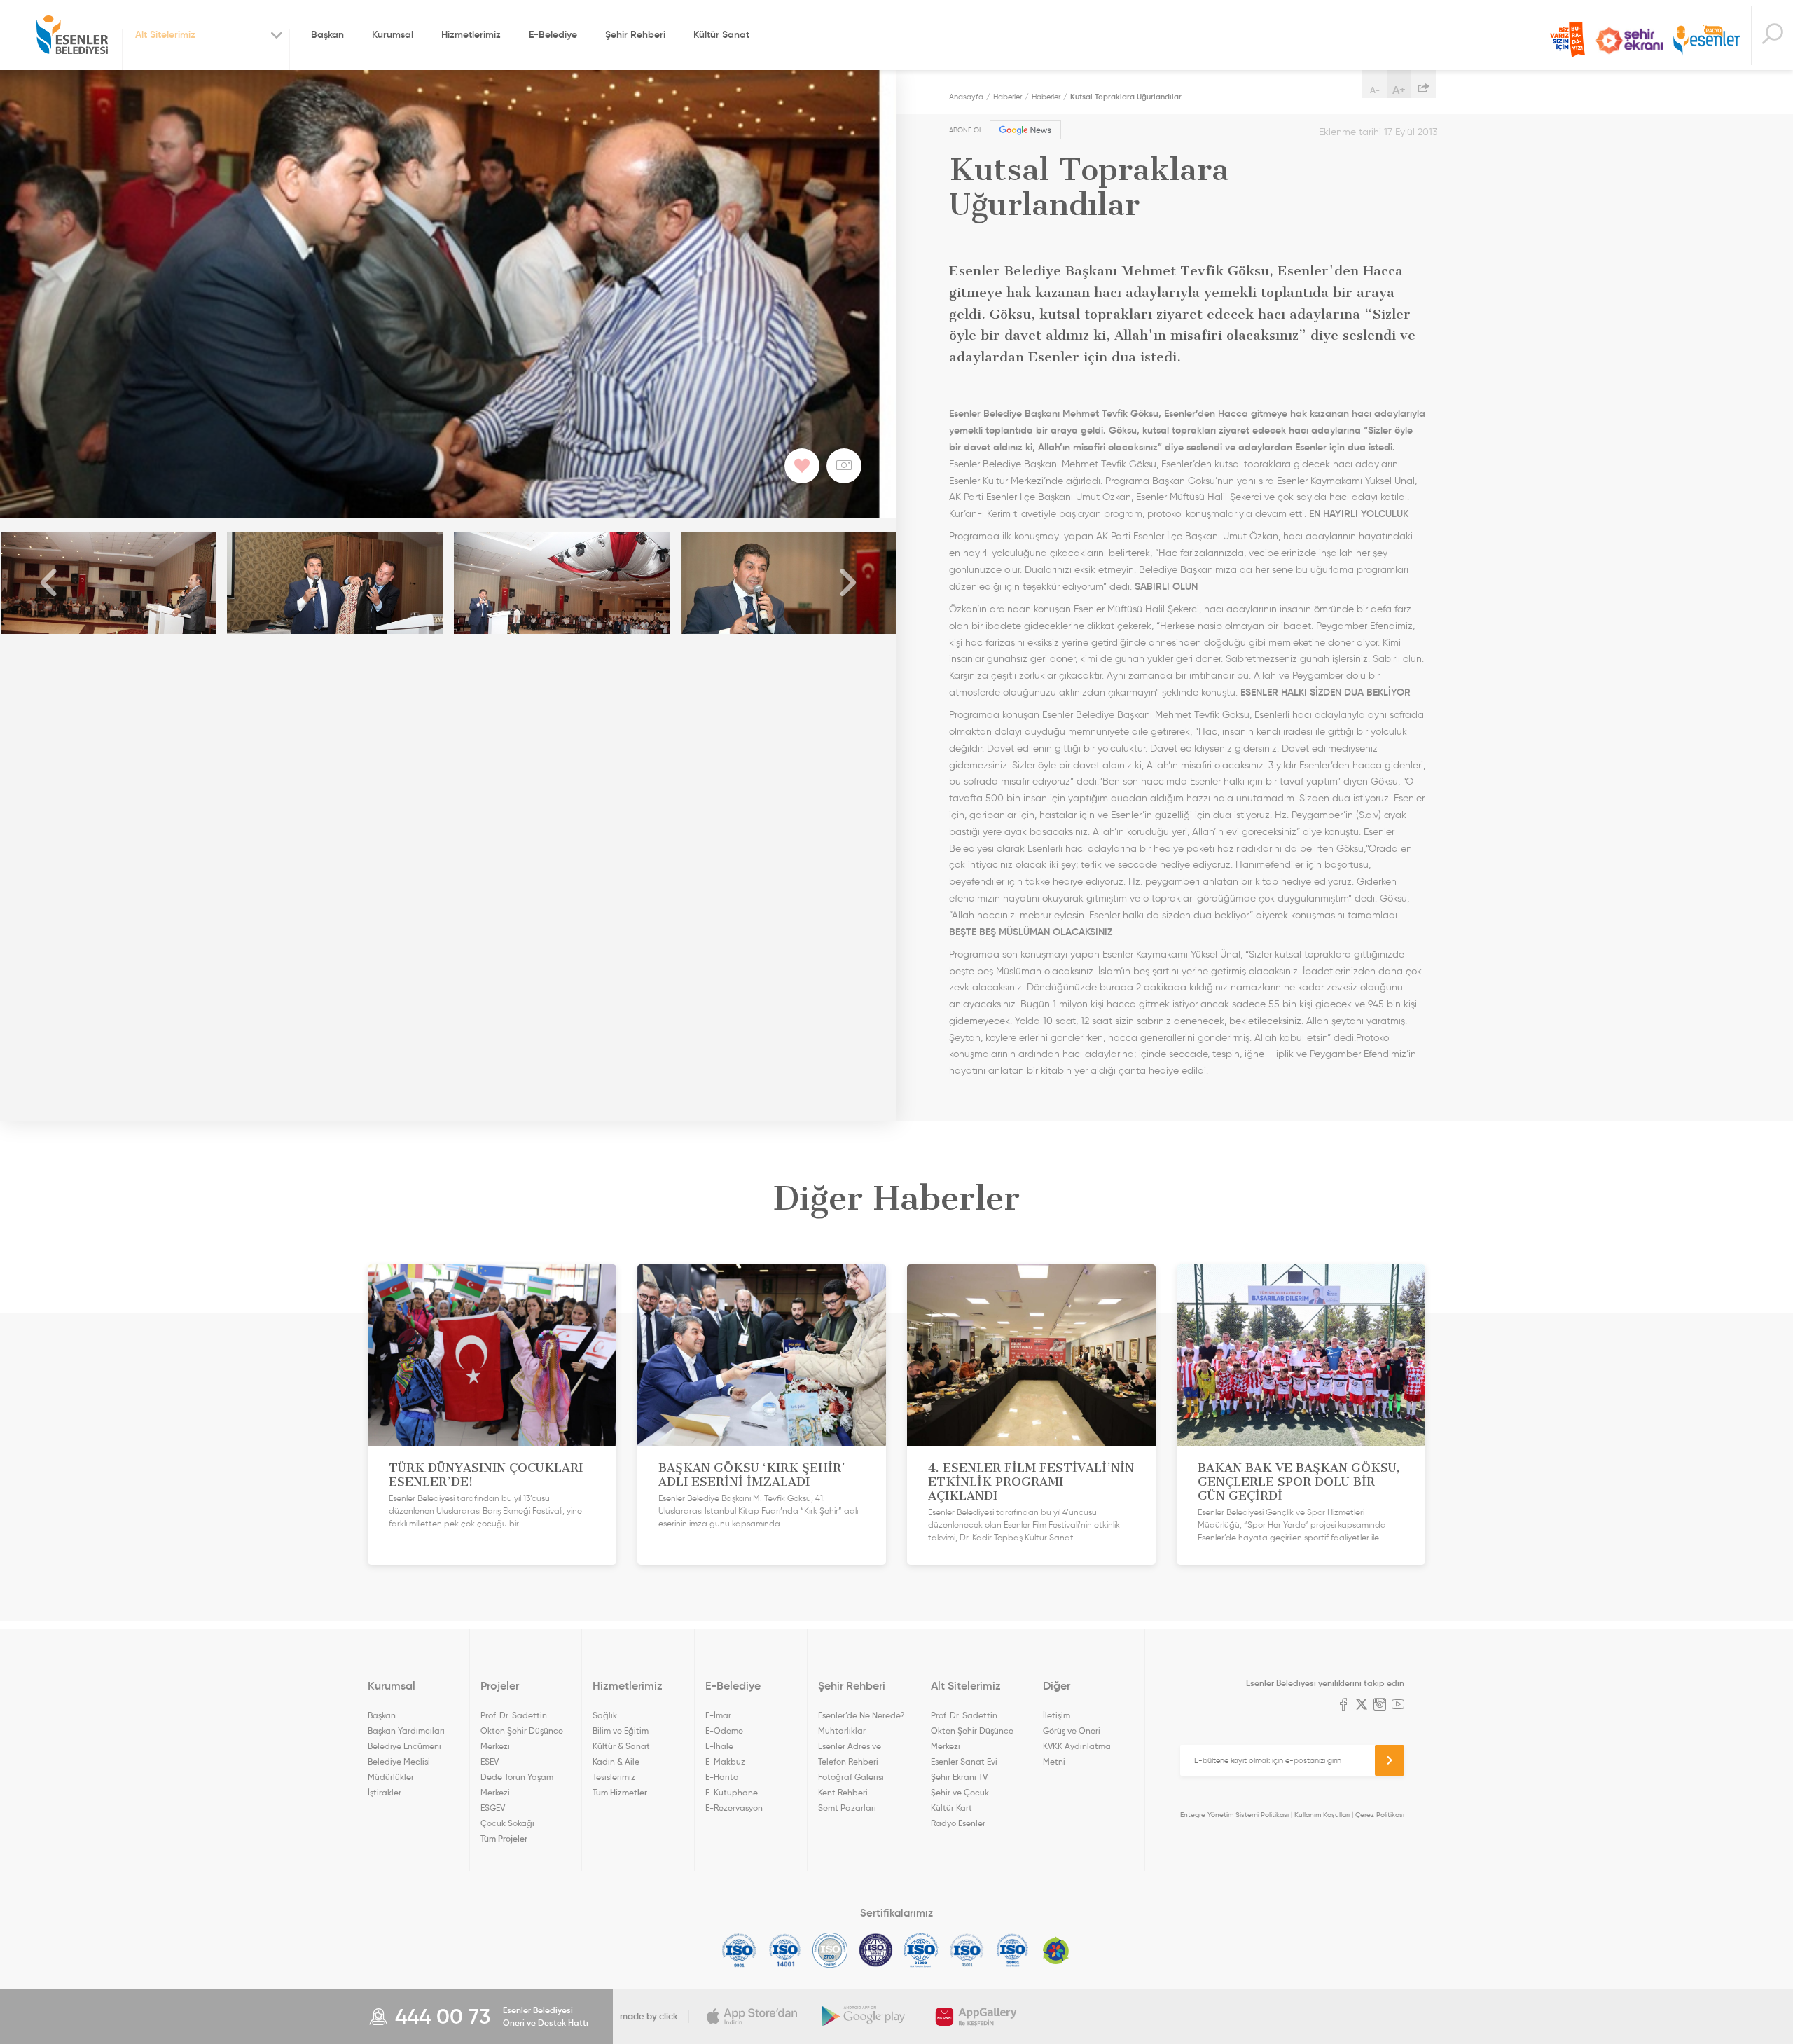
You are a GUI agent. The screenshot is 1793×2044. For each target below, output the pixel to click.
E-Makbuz (725, 1761)
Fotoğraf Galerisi (851, 1777)
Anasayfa (966, 97)
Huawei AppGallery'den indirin (976, 2017)
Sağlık (605, 1715)
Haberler (1008, 97)
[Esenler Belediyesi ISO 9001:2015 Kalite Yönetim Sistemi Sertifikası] (739, 1950)
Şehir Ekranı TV (1629, 41)
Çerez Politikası (1380, 1815)
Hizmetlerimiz (471, 34)
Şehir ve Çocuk (960, 1792)
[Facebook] (1343, 1706)
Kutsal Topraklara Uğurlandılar (1126, 97)
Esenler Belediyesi (72, 35)
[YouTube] (1398, 1706)
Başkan (327, 34)
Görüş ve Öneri (1072, 1731)
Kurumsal (393, 34)
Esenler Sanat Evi (964, 1761)
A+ (1399, 90)
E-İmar (718, 1715)
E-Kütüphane (732, 1792)
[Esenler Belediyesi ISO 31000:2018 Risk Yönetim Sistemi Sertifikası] (921, 1950)
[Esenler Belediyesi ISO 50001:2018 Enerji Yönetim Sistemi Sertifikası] (1012, 1950)
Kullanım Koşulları (1322, 1815)
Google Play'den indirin (864, 2017)
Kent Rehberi (843, 1792)
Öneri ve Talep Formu (1567, 40)
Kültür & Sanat (621, 1746)
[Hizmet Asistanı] (1772, 35)
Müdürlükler (391, 1777)
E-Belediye (553, 34)
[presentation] (49, 583)
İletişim (1057, 1715)
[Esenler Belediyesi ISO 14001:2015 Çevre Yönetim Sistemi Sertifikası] (785, 1950)
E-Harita (722, 1777)
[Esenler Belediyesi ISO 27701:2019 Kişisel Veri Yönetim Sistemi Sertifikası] (876, 1950)
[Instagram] (1380, 1706)
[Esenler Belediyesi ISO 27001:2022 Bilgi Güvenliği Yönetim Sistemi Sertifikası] (830, 1950)
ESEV (490, 1761)
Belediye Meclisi (399, 1761)
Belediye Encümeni (404, 1746)
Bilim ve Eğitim (621, 1731)
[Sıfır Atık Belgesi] (1056, 1950)
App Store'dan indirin (752, 2017)
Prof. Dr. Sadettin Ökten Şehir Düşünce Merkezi (522, 1731)
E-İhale (719, 1746)
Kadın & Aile (616, 1761)
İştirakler (385, 1792)
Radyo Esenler (1707, 41)
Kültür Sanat (721, 34)
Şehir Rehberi (635, 34)
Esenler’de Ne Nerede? (861, 1715)
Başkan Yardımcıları (406, 1731)
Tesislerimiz (614, 1777)
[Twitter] (1362, 1706)
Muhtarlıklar (842, 1731)
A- (1375, 90)
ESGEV (493, 1808)
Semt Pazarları (847, 1808)
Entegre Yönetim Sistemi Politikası (1234, 1815)
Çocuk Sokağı (507, 1823)
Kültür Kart (951, 1808)
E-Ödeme (724, 1731)
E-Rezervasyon (734, 1808)
